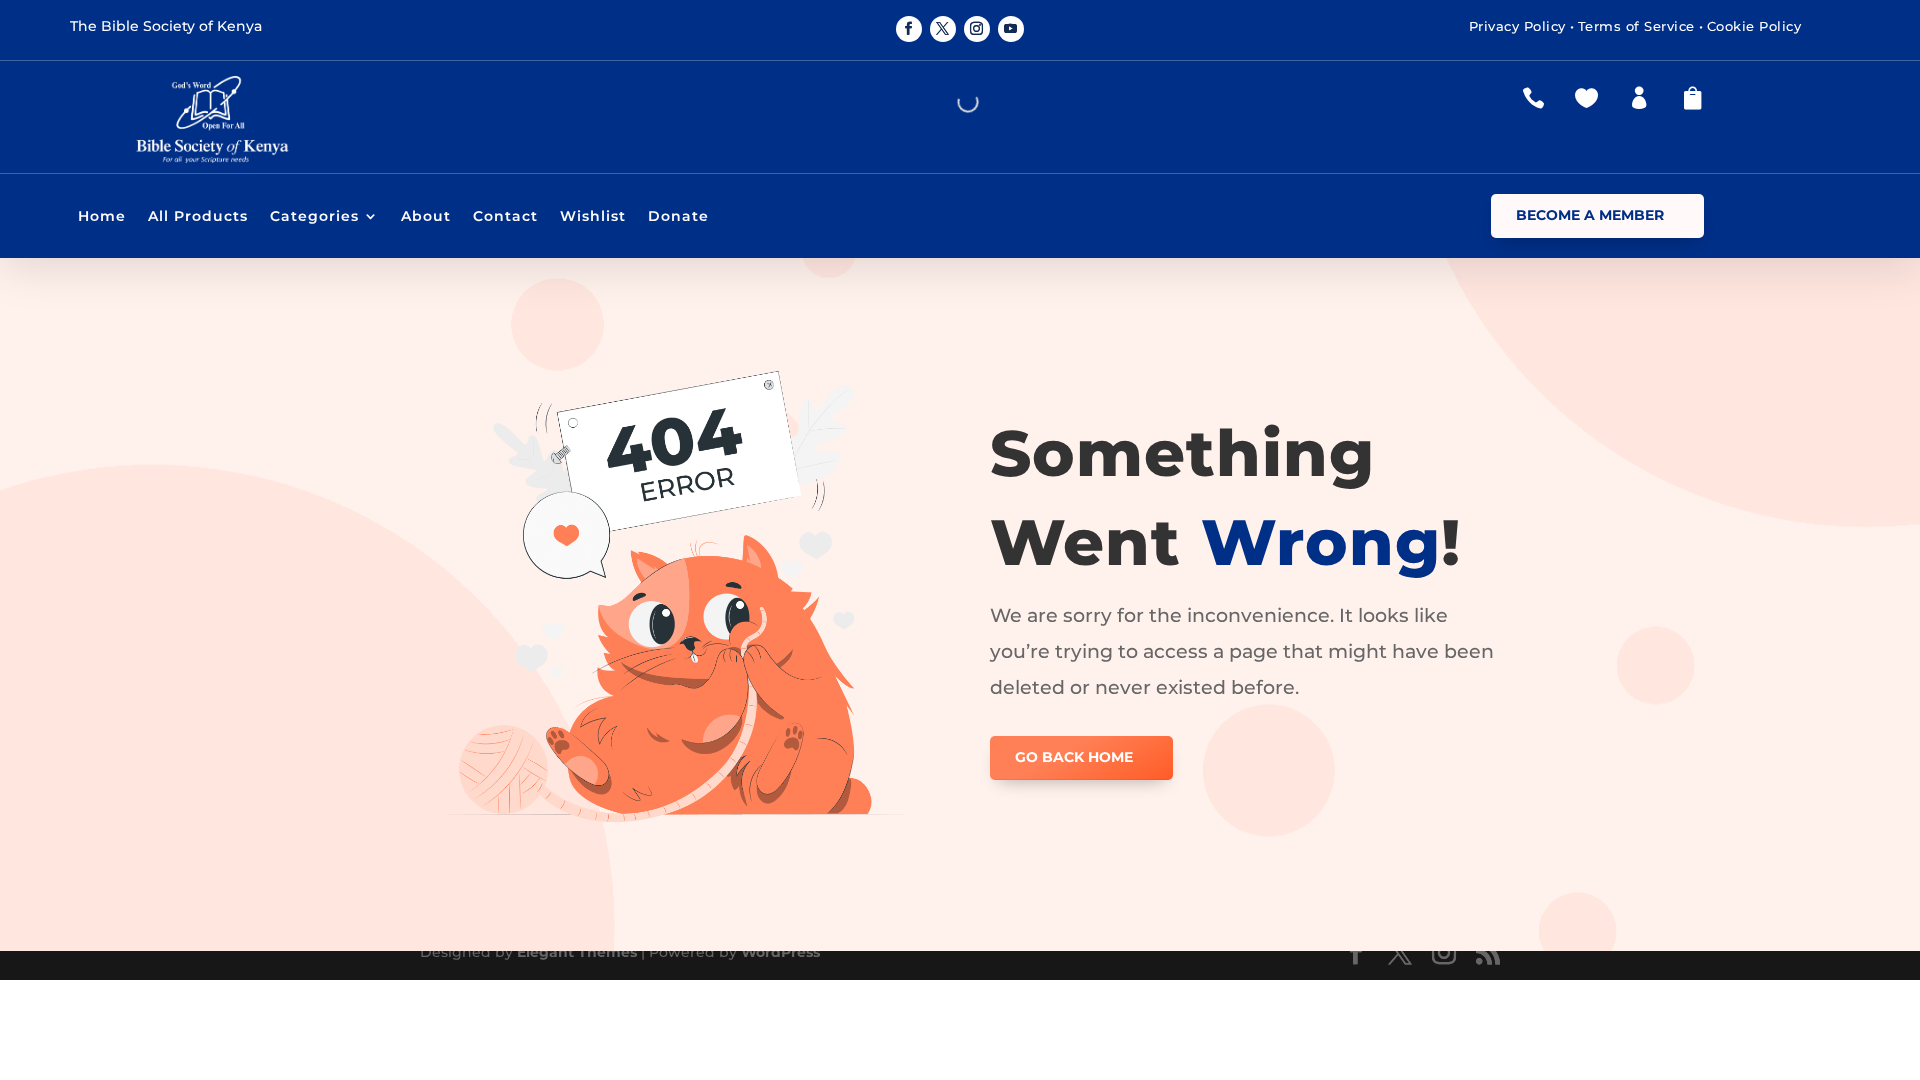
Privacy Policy (1517, 26)
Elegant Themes (577, 952)
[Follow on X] (943, 29)
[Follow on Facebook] (909, 29)
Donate (678, 217)
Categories (314, 217)
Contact (505, 217)
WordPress (780, 952)
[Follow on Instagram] (977, 29)
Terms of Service (1636, 26)
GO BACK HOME (1074, 757)
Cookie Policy (1754, 26)
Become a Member (1590, 215)
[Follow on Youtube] (1011, 29)
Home (102, 217)
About (426, 217)
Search (923, 102)
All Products (198, 217)
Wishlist (593, 217)
